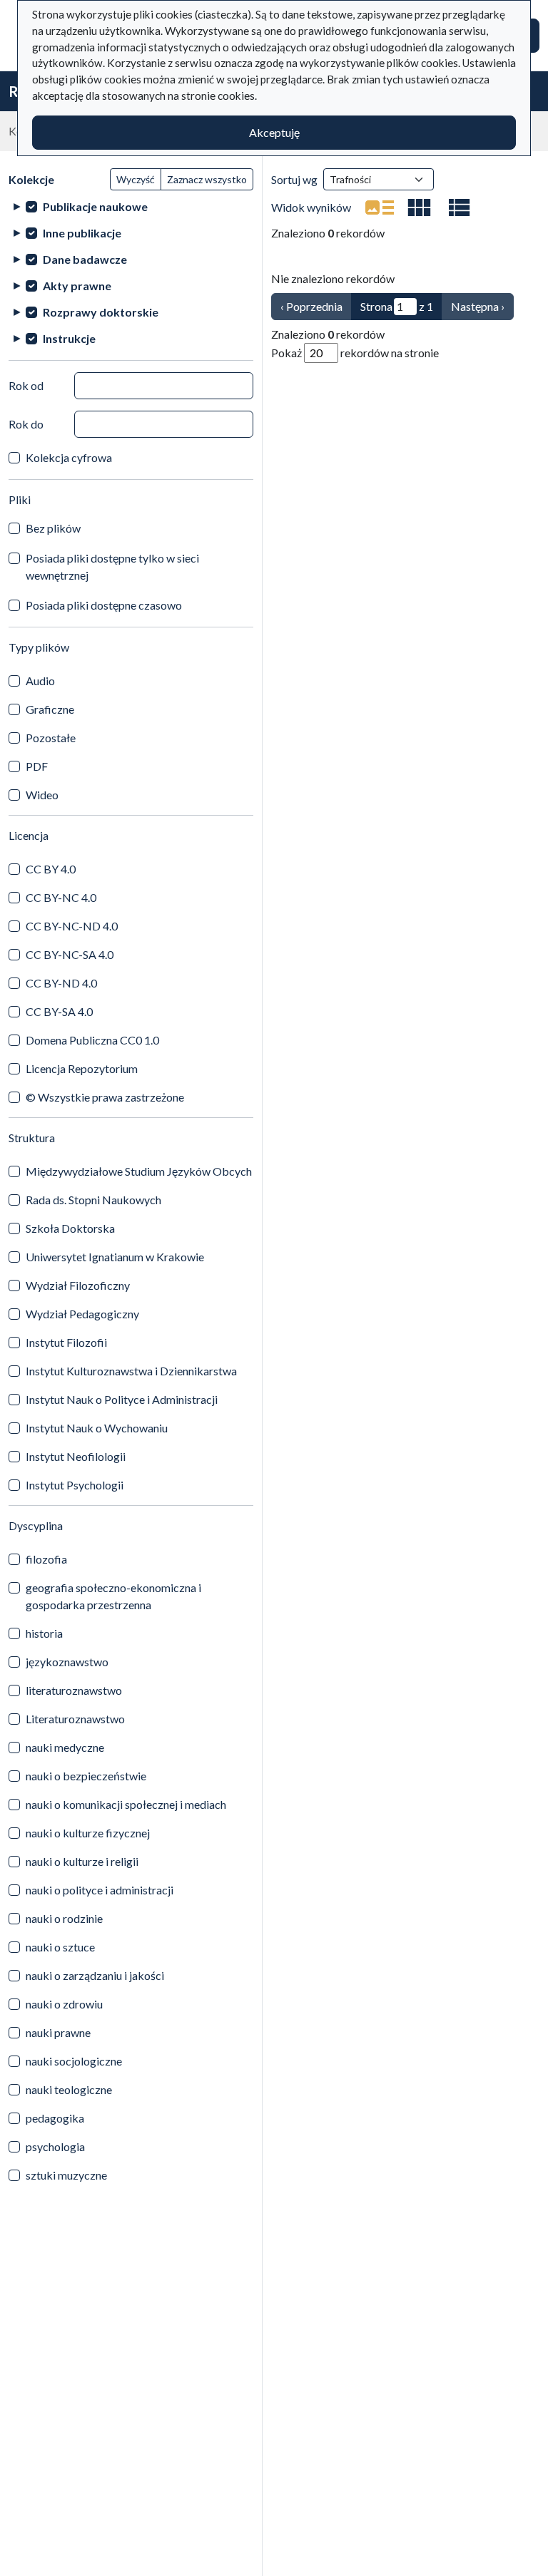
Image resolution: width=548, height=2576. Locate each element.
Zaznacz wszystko (207, 179)
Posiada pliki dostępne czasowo (104, 605)
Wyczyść (136, 179)
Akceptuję (274, 132)
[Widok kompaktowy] (420, 207)
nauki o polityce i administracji (100, 1890)
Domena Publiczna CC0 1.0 (92, 1040)
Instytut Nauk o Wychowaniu (97, 1428)
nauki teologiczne (69, 2089)
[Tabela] (460, 207)
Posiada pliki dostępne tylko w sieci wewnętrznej (112, 566)
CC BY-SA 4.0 (59, 1011)
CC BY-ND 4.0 (61, 983)
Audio (40, 681)
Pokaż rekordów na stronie (355, 353)
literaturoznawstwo (74, 1690)
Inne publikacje (82, 233)
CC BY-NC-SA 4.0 (70, 954)
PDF (37, 766)
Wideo (42, 795)
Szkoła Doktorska (70, 1228)
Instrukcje (69, 338)
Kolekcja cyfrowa (69, 457)
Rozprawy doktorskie (101, 312)
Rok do (26, 424)
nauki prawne (58, 2032)
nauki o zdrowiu (64, 2004)
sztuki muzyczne (66, 2175)
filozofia (46, 1559)
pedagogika (55, 2118)
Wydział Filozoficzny (78, 1285)
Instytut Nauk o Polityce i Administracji (122, 1399)
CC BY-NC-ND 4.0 (72, 926)
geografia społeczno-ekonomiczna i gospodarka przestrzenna (113, 1596)
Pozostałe (51, 738)
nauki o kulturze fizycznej (88, 1833)
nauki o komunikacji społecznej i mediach (126, 1804)
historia (44, 1633)
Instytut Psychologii (75, 1485)
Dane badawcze (85, 259)
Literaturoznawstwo (75, 1719)
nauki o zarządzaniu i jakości (95, 1975)
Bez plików (53, 528)
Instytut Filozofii (66, 1342)
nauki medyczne (65, 1747)
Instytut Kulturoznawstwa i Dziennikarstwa (131, 1371)
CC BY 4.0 (51, 869)
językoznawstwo (67, 1662)
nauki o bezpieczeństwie (86, 1776)
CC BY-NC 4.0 (61, 897)
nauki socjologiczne (74, 2061)
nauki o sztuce (60, 1947)
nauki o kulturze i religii (82, 1861)
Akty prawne (77, 286)
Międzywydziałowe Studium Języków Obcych (139, 1171)
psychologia (55, 2146)
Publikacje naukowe (95, 206)
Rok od (26, 385)
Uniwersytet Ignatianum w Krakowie (115, 1257)
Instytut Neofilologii (76, 1456)
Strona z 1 (397, 306)
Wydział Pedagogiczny (82, 1314)
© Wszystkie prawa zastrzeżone (105, 1097)
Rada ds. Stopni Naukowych (93, 1200)
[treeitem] (131, 206)
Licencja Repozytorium (82, 1068)
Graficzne (50, 709)
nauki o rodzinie (64, 1918)
